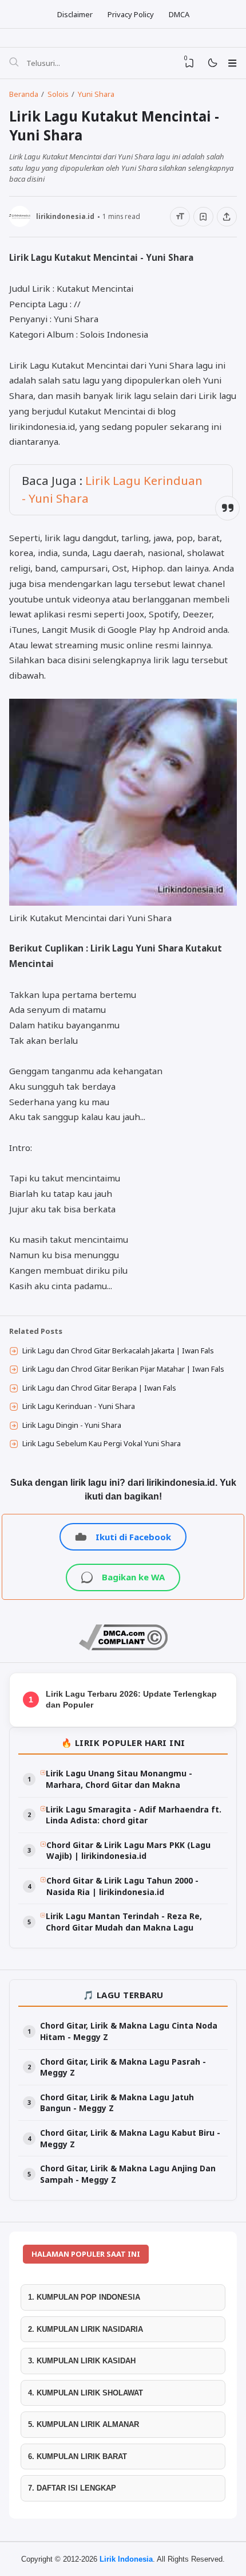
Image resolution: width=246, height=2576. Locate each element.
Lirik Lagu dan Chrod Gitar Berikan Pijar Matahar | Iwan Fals (123, 1369)
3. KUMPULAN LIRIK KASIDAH (82, 2361)
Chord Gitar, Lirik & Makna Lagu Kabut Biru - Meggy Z (130, 2138)
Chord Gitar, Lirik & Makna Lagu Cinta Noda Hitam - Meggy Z (129, 2031)
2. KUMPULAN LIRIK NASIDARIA (86, 2329)
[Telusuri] (14, 63)
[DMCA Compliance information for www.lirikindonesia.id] (123, 1647)
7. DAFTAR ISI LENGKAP (72, 2488)
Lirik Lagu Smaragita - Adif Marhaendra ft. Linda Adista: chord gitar (134, 1815)
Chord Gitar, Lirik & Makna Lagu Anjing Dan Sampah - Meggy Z (128, 2174)
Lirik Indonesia (126, 2559)
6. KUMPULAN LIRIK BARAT (78, 2456)
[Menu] (232, 63)
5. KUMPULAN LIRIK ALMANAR (84, 2424)
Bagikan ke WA (133, 1577)
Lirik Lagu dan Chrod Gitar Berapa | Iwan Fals (99, 1388)
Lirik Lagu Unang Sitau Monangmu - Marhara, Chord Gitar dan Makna (119, 1779)
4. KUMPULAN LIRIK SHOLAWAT (86, 2393)
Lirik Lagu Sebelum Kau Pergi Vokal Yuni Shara (102, 1443)
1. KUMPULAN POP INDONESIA (84, 2297)
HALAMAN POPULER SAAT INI (86, 2254)
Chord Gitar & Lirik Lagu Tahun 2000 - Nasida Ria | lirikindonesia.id (122, 1886)
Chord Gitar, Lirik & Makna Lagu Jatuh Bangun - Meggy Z (117, 2103)
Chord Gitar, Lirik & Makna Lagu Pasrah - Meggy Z (123, 2067)
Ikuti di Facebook (133, 1537)
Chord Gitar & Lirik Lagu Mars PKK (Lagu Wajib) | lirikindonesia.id (128, 1851)
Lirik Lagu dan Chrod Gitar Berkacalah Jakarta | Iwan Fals (118, 1350)
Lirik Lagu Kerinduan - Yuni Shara (79, 1406)
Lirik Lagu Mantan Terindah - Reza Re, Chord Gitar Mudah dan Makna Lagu (124, 1922)
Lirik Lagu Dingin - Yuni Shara (72, 1425)
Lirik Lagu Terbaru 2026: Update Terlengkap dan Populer (131, 1700)
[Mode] (212, 63)
